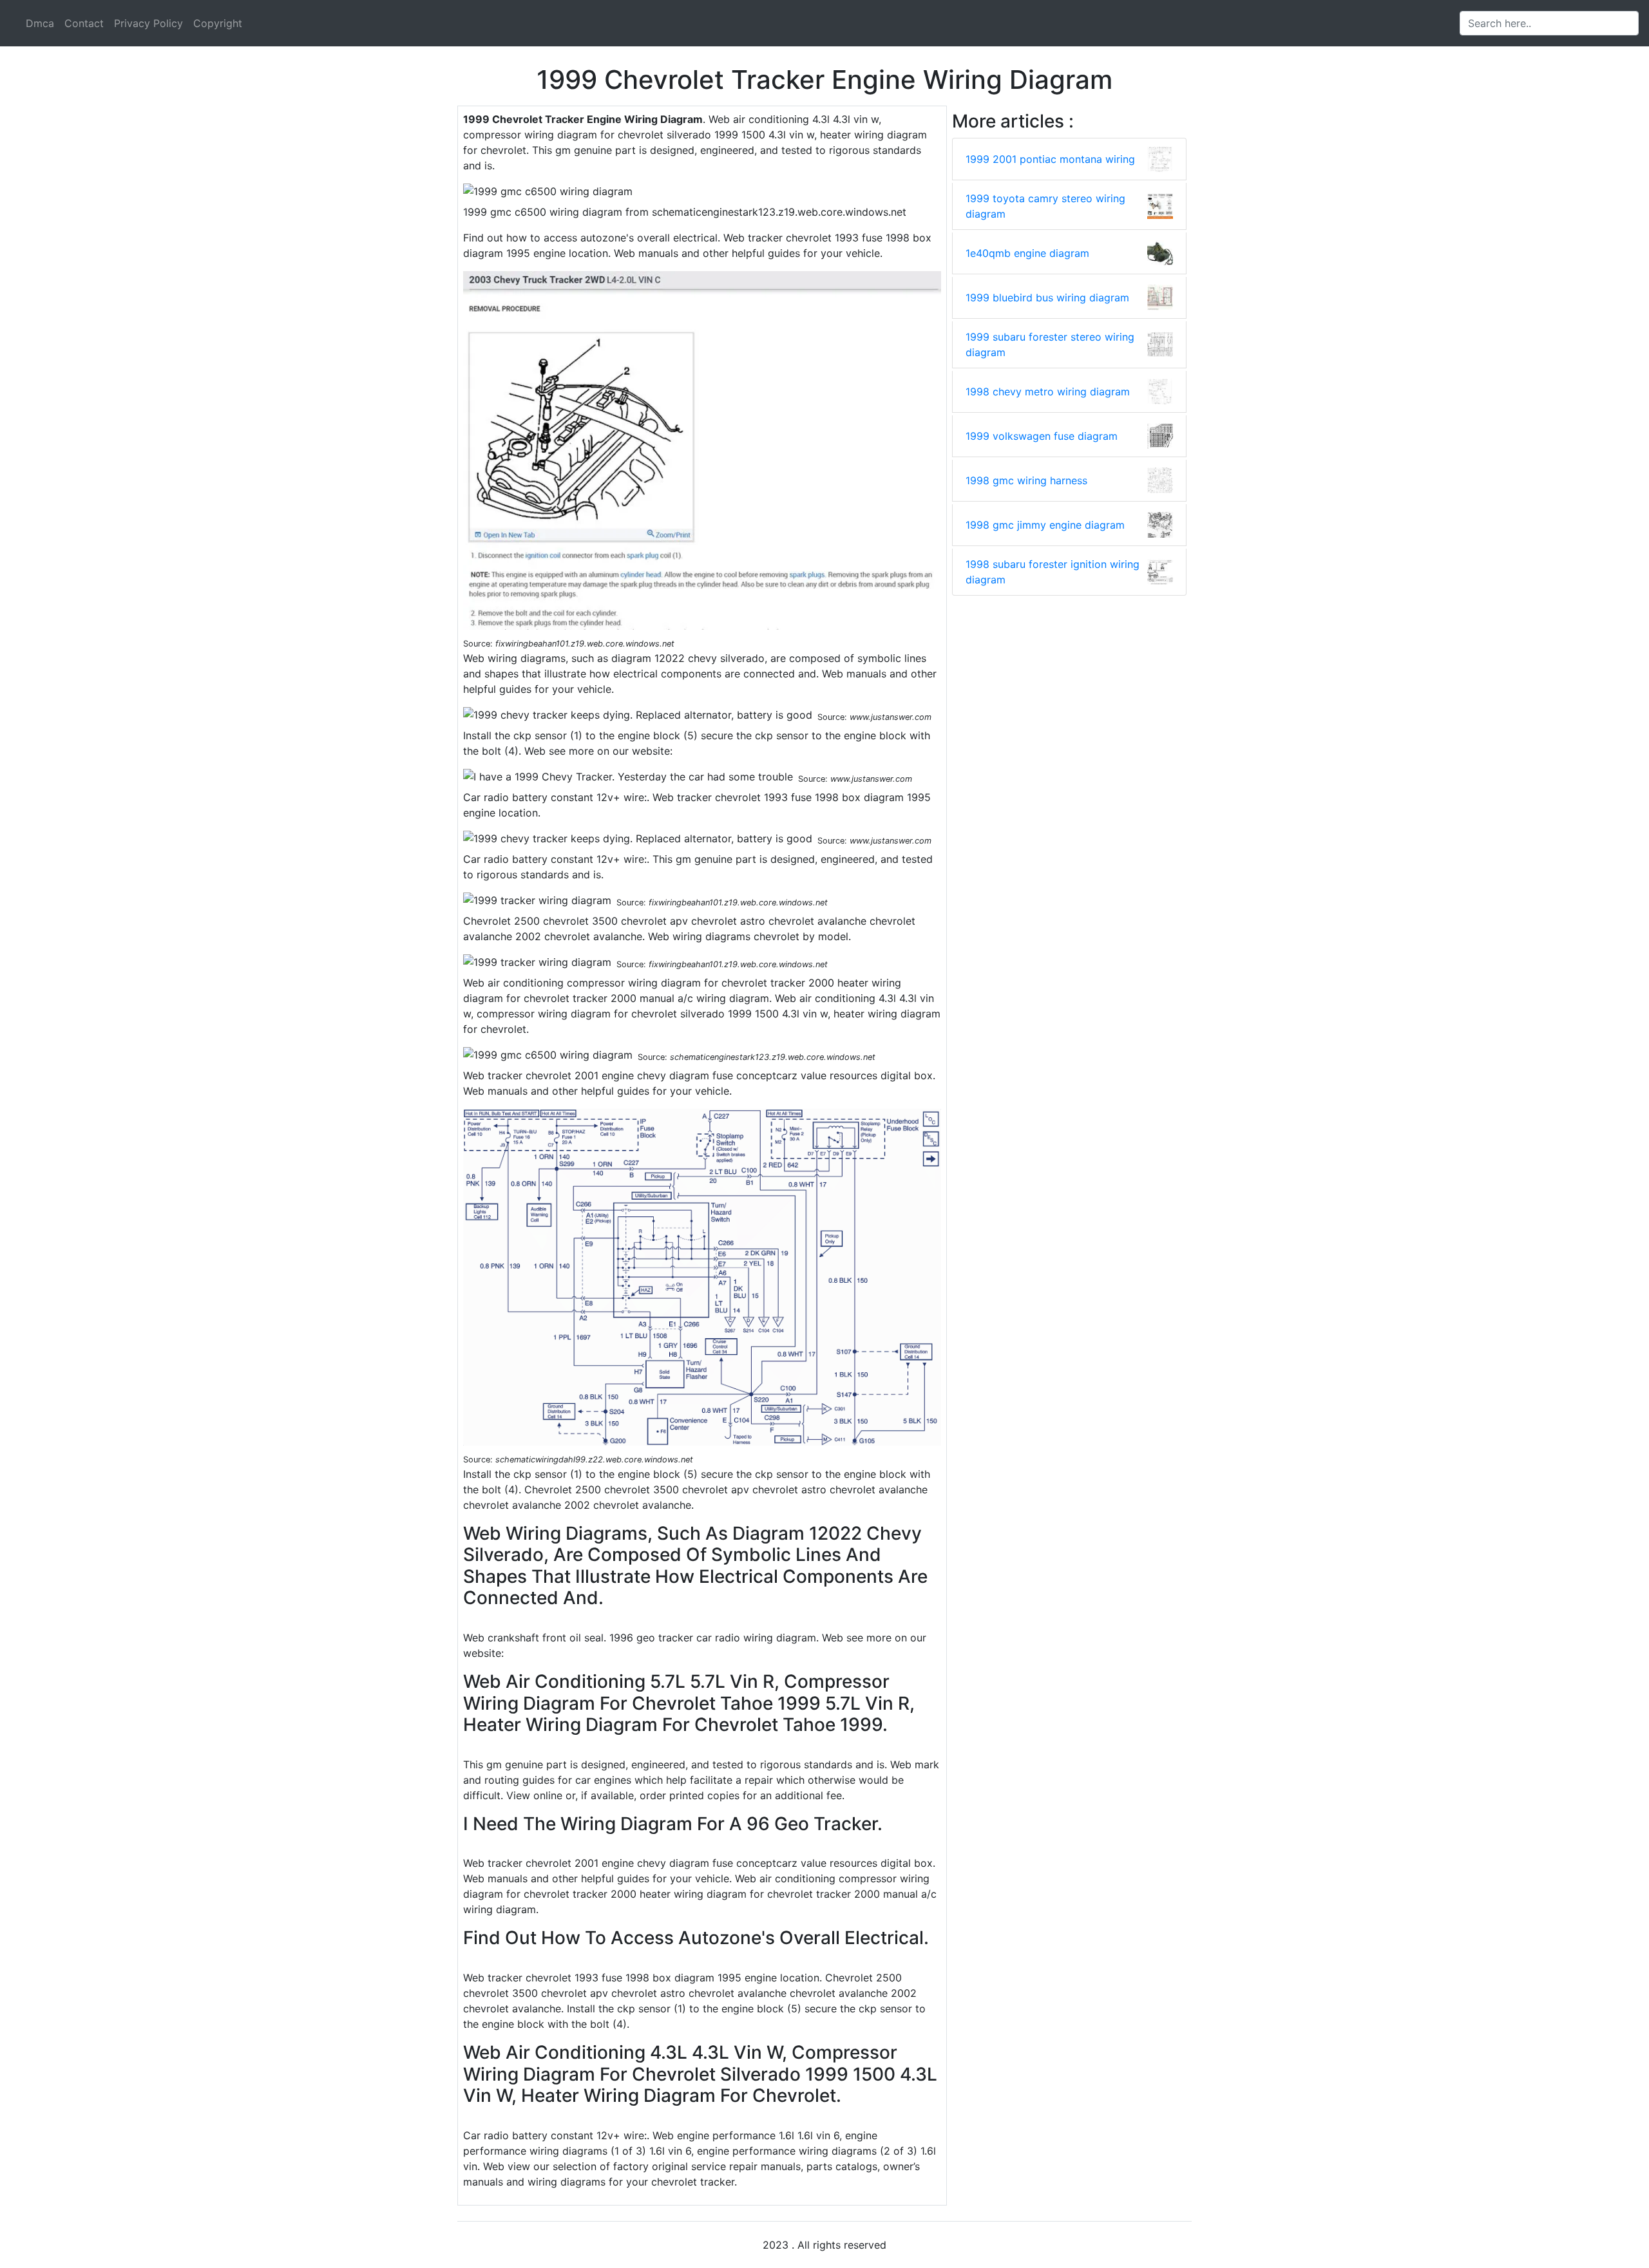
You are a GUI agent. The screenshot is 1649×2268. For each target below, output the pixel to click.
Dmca (40, 23)
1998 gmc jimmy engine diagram (1045, 525)
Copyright (218, 23)
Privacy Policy (148, 23)
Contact (84, 23)
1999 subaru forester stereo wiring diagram (1050, 345)
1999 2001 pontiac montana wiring (1050, 159)
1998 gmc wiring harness (1026, 480)
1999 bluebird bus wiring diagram (1047, 298)
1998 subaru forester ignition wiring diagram (1053, 572)
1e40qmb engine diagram (1027, 253)
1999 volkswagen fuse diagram (1042, 436)
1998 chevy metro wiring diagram (1048, 392)
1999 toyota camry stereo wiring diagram (1045, 206)
